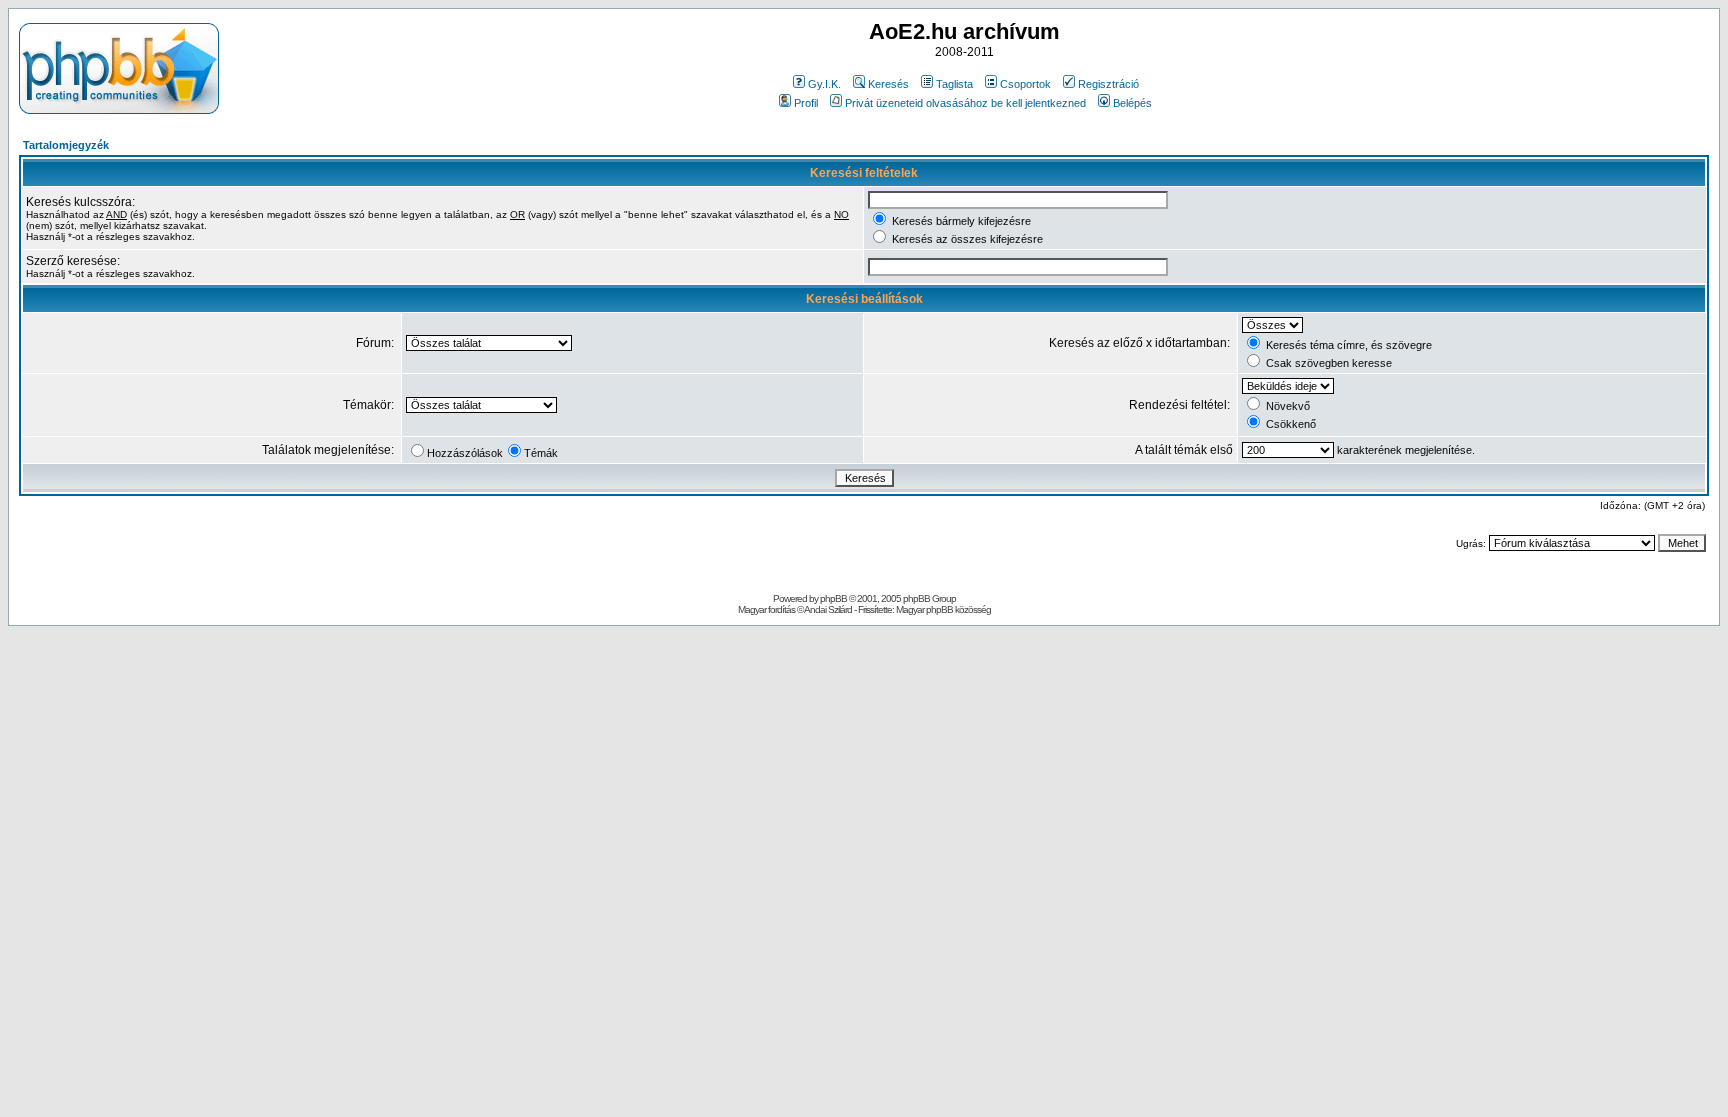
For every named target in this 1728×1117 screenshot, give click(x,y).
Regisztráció (1108, 84)
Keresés (888, 84)
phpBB (833, 598)
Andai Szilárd (828, 609)
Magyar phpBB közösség (943, 609)
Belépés (1132, 103)
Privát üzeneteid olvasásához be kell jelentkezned (965, 103)
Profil (806, 103)
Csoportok (1025, 84)
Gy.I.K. (824, 84)
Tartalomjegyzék (66, 145)
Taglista (954, 84)
